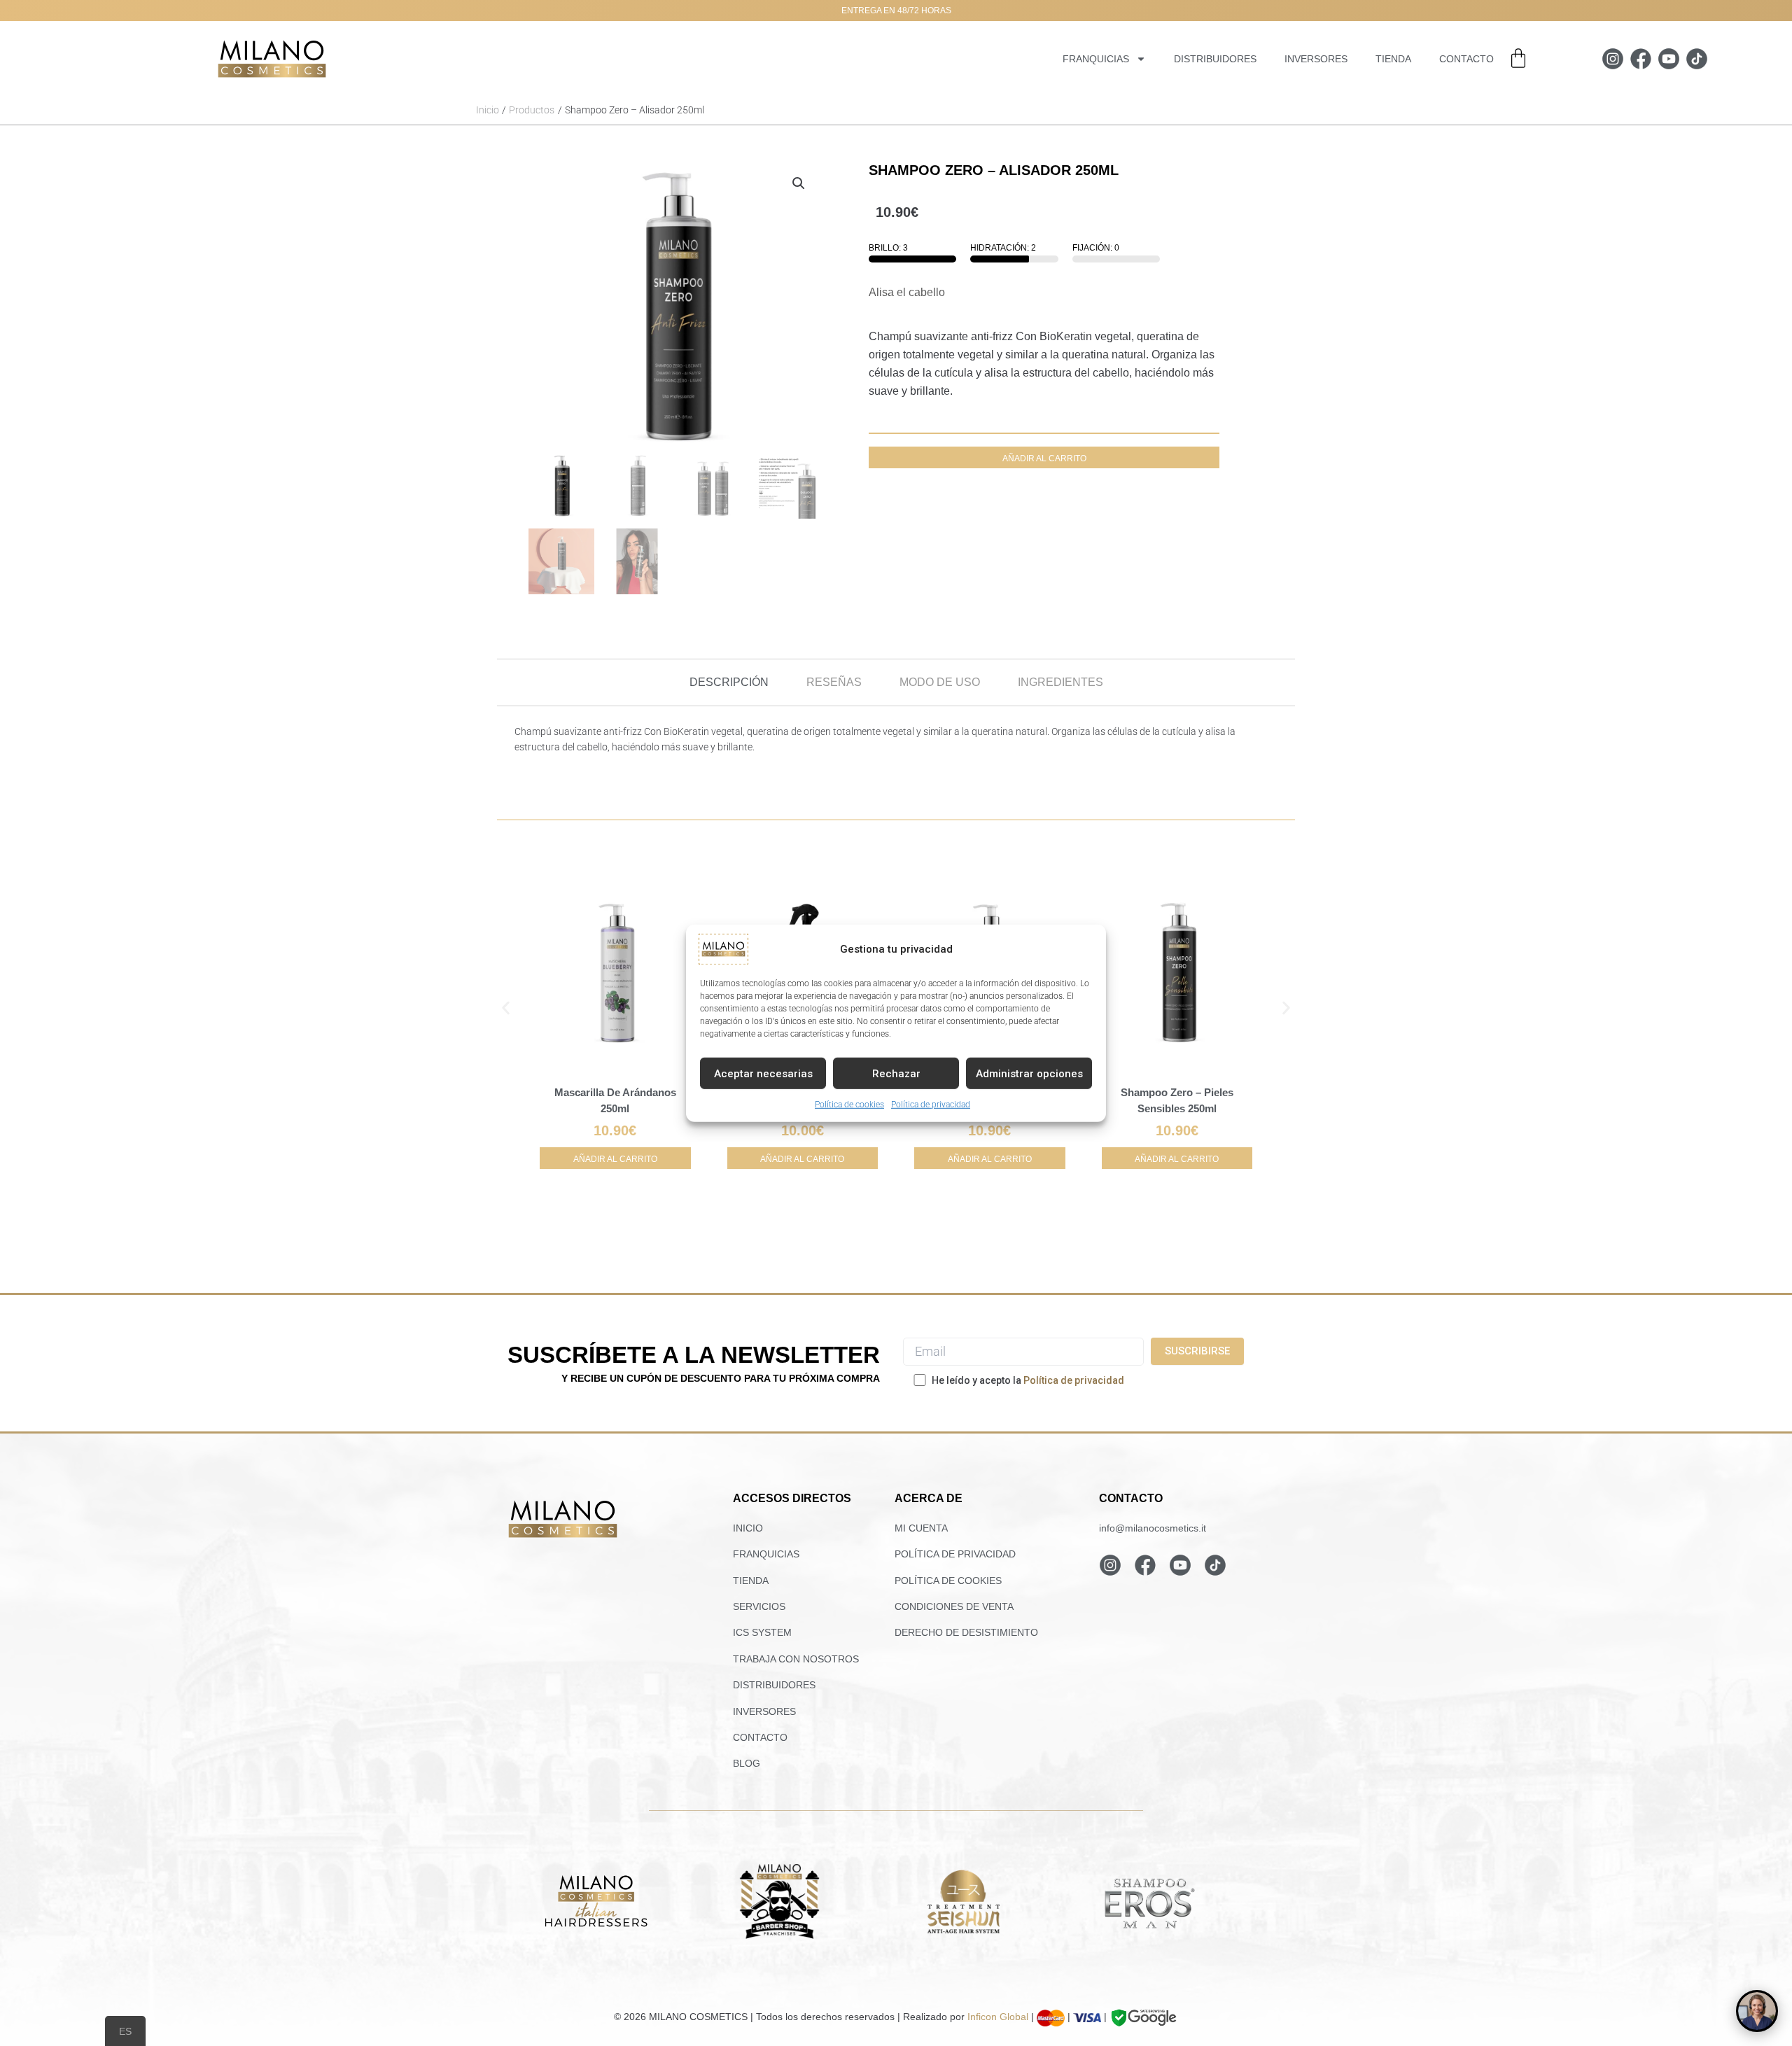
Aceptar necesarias (763, 1073)
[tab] (729, 682)
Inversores (1316, 59)
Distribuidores (1215, 59)
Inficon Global (998, 2017)
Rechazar (896, 1073)
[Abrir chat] (1757, 2011)
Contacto (1466, 59)
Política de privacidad (931, 1104)
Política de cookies (849, 1104)
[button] (799, 183)
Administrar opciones (1029, 1073)
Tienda (1393, 59)
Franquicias (1096, 59)
